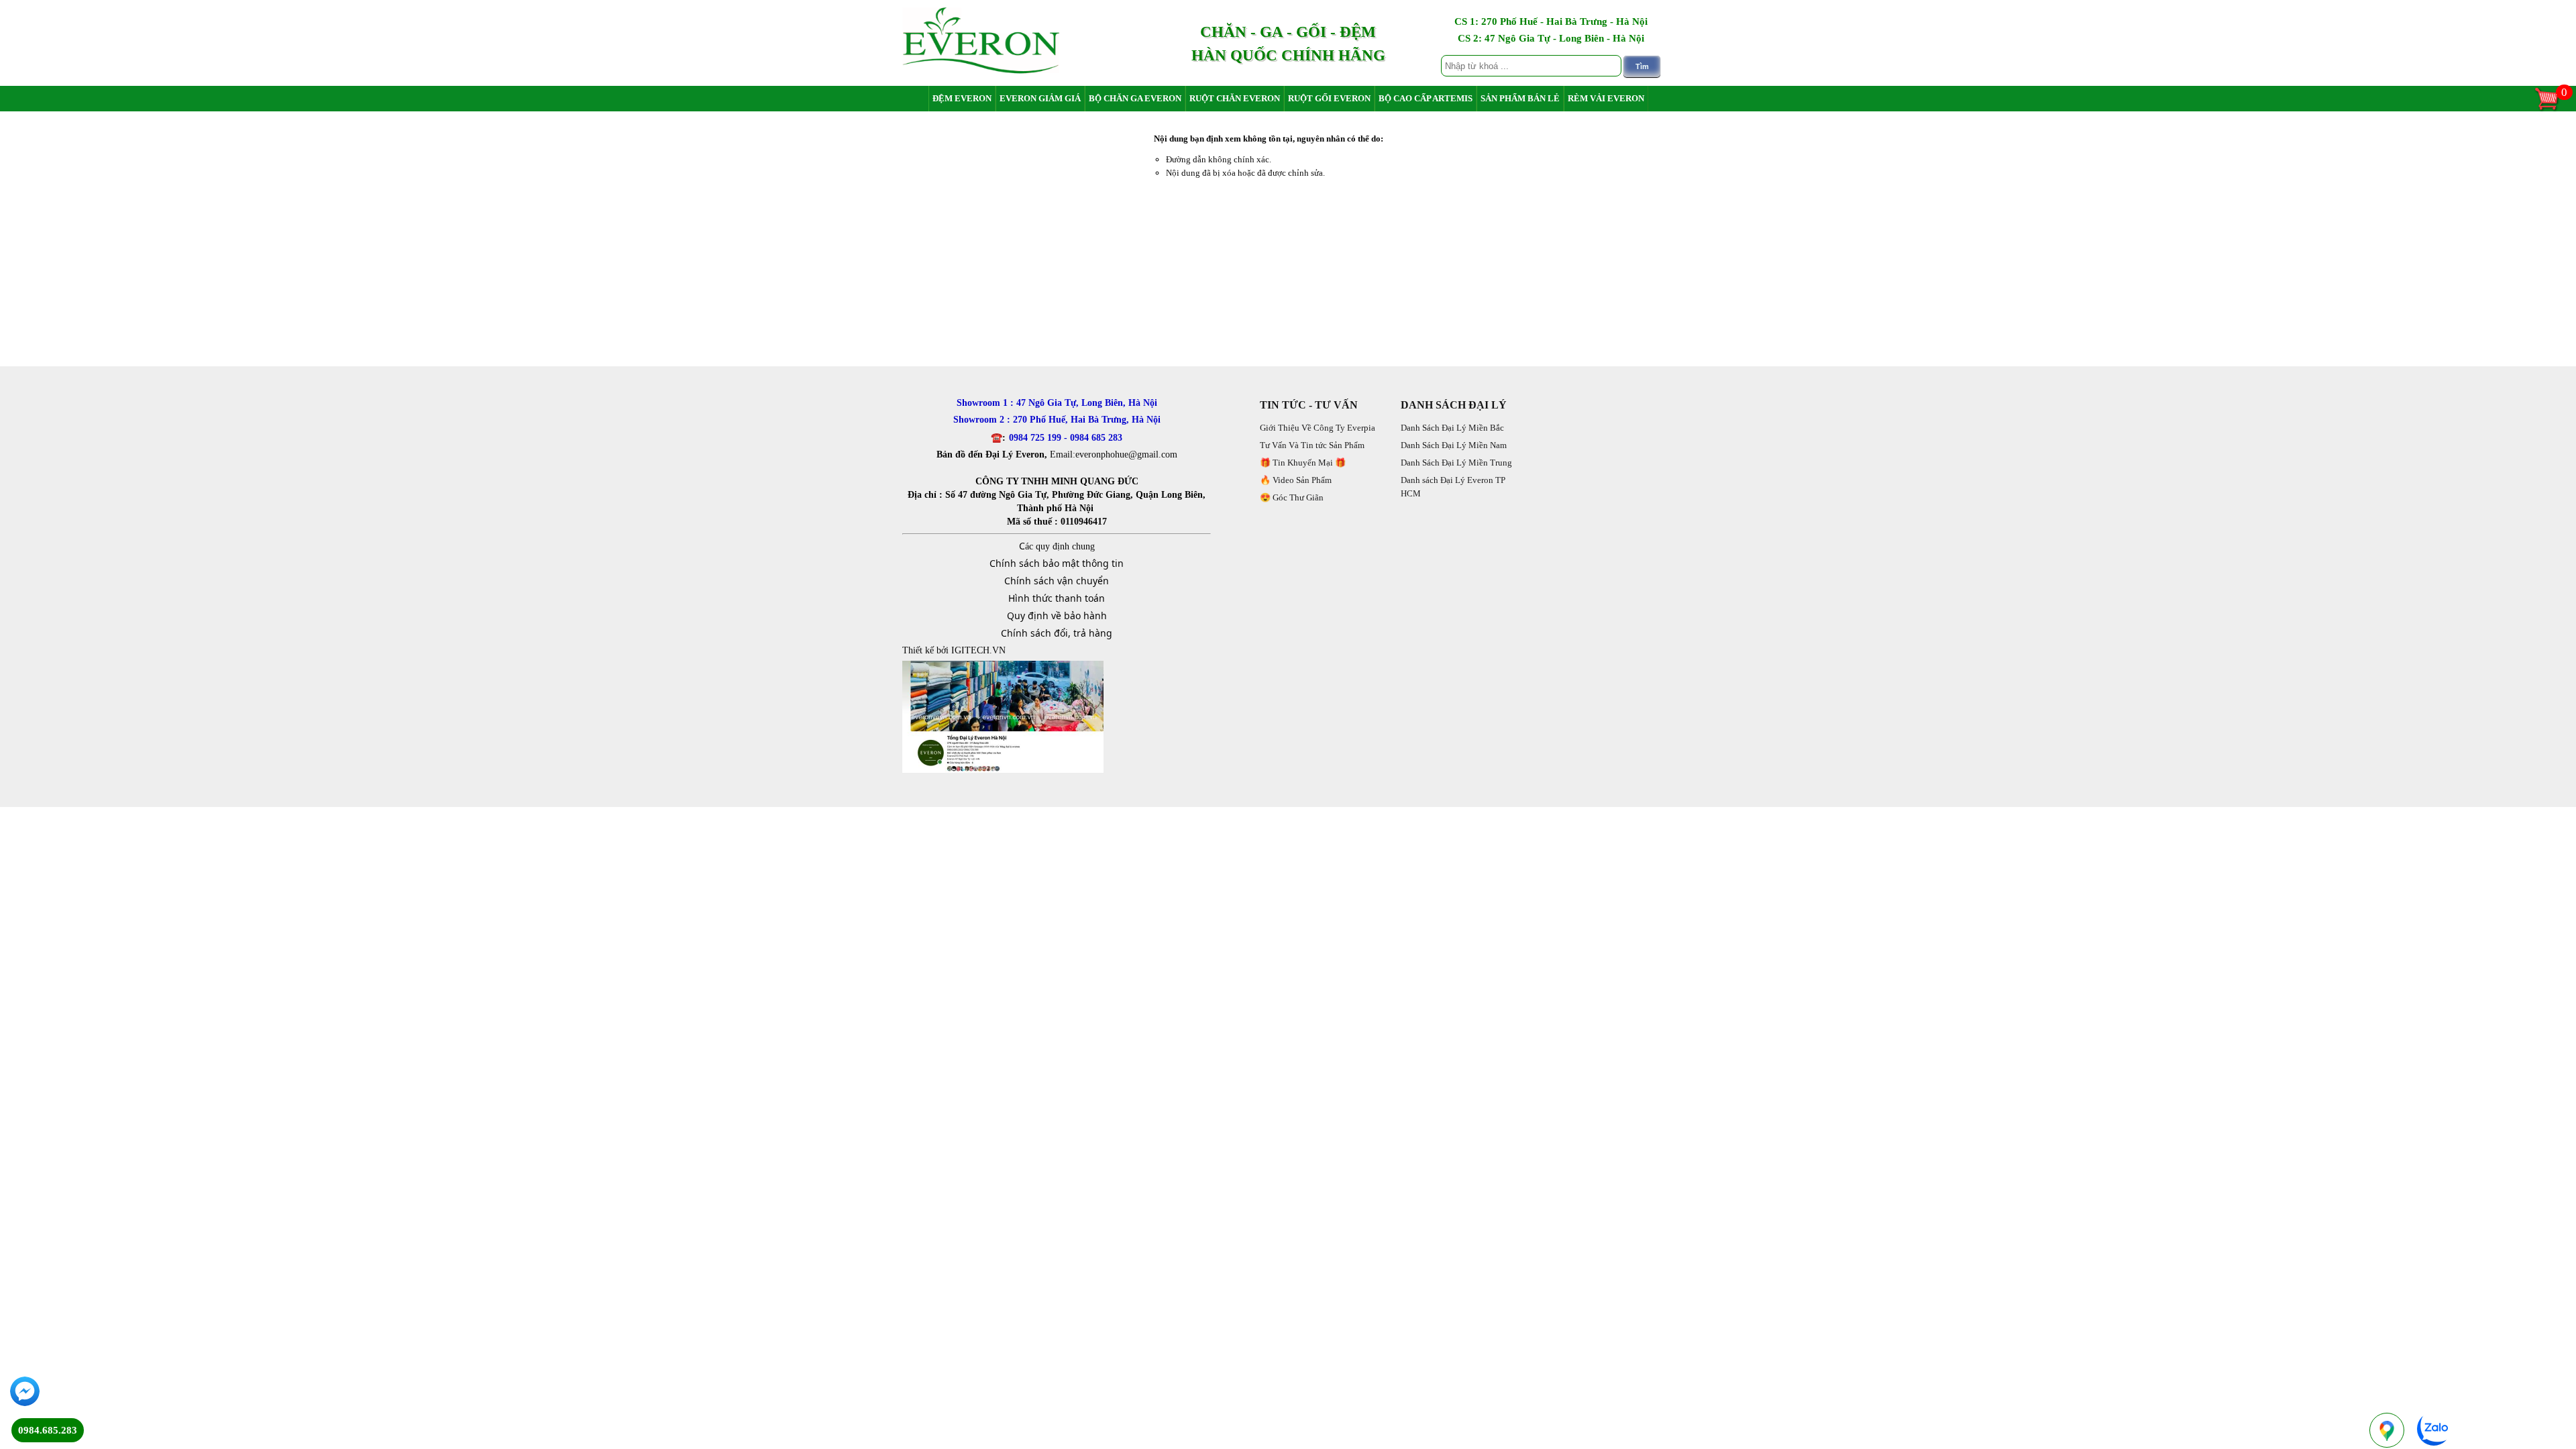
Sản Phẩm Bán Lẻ (1520, 98)
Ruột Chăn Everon (1235, 98)
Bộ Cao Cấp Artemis (1426, 98)
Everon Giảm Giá (1040, 98)
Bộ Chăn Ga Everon (1135, 98)
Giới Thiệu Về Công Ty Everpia (1318, 428)
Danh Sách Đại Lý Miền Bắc (1452, 428)
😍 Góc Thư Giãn (1292, 497)
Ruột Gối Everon (1329, 98)
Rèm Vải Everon (1606, 98)
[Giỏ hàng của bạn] (2553, 109)
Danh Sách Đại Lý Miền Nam (1454, 445)
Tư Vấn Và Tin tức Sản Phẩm (1312, 445)
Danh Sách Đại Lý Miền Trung (1456, 463)
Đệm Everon (962, 98)
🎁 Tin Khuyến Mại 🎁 (1303, 463)
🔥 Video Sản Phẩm (1296, 480)
